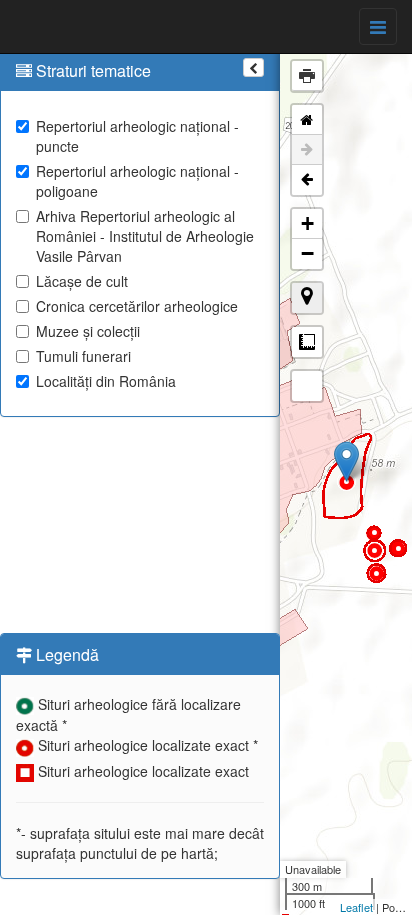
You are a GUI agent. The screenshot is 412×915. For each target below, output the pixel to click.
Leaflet (356, 907)
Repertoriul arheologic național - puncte (137, 136)
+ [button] (307, 223)
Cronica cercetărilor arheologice (137, 306)
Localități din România (106, 381)
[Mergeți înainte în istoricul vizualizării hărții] (307, 150)
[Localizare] (307, 298)
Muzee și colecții (88, 331)
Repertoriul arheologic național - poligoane (137, 181)
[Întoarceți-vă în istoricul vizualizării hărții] (307, 180)
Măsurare (307, 342)
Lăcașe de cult (82, 281)
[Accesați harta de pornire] (307, 120)
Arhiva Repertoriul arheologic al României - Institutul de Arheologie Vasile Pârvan (145, 236)
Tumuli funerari (83, 356)
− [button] (307, 253)
